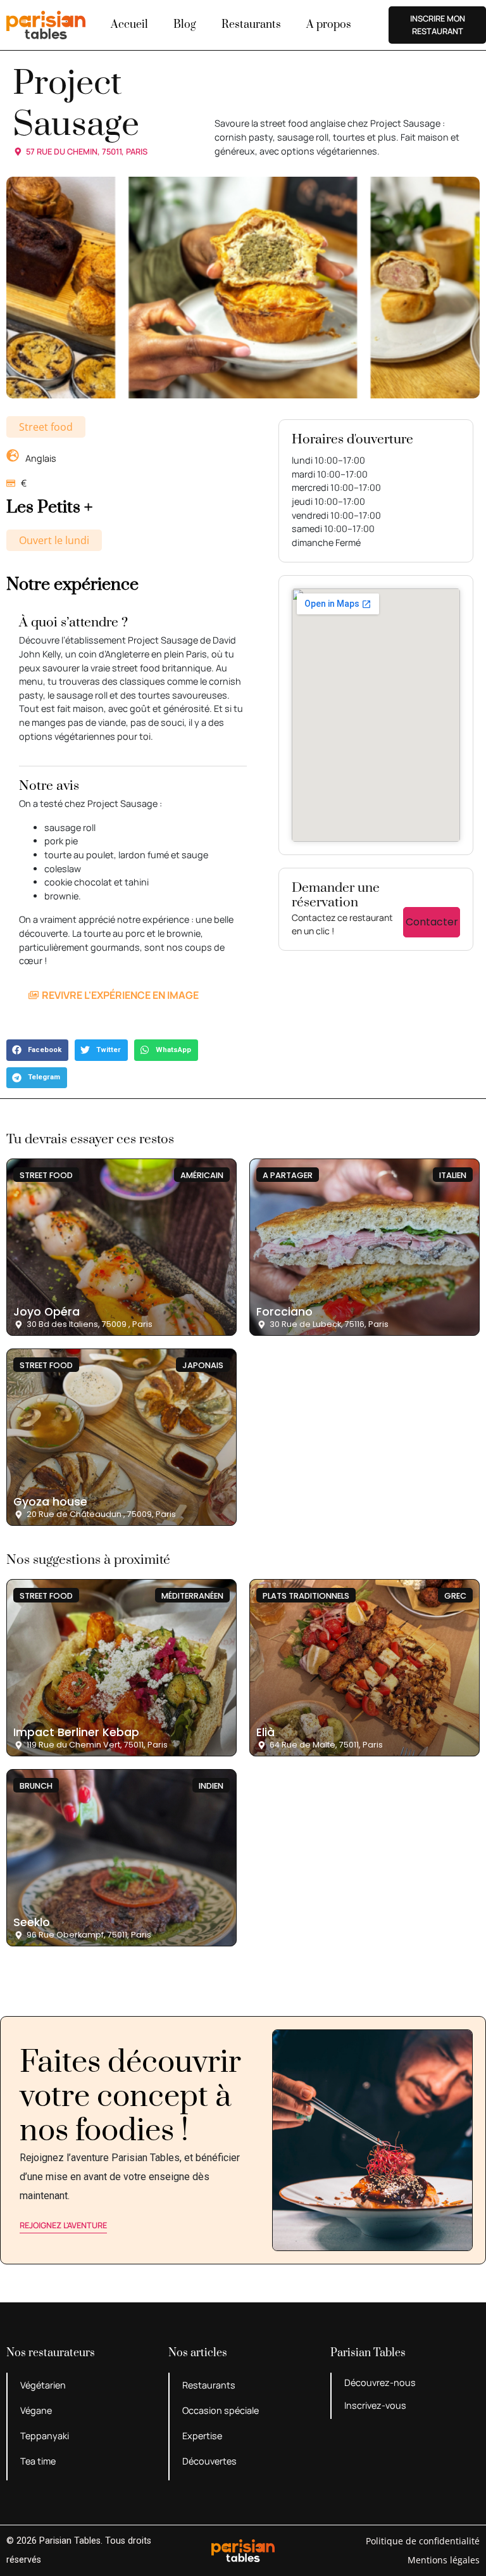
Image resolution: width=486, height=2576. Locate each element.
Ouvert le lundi (54, 540)
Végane (36, 2410)
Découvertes (209, 2461)
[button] (37, 1050)
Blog (185, 25)
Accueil (129, 25)
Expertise (202, 2436)
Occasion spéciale (221, 2410)
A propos (329, 25)
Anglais (41, 458)
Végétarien (43, 2385)
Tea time (38, 2461)
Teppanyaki (45, 2436)
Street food (46, 427)
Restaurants (251, 25)
